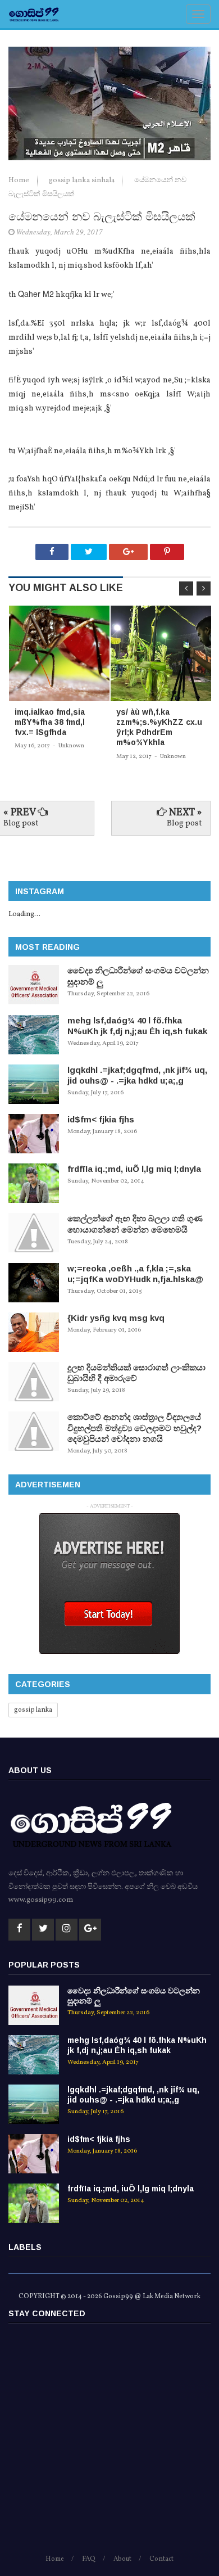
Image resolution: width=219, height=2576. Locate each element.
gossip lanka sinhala (83, 181)
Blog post (21, 824)
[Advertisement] (109, 2444)
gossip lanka (33, 1710)
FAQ (89, 2559)
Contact (161, 2559)
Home (20, 181)
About (122, 2559)
